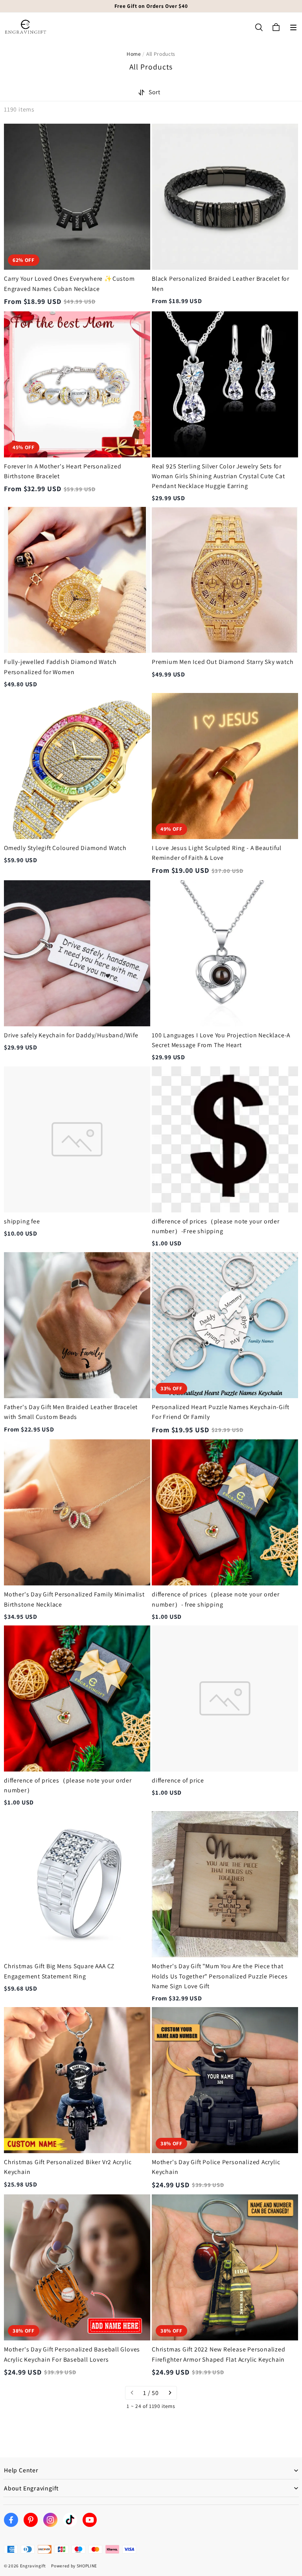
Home (134, 54)
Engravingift (33, 2566)
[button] (293, 27)
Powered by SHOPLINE (74, 2566)
